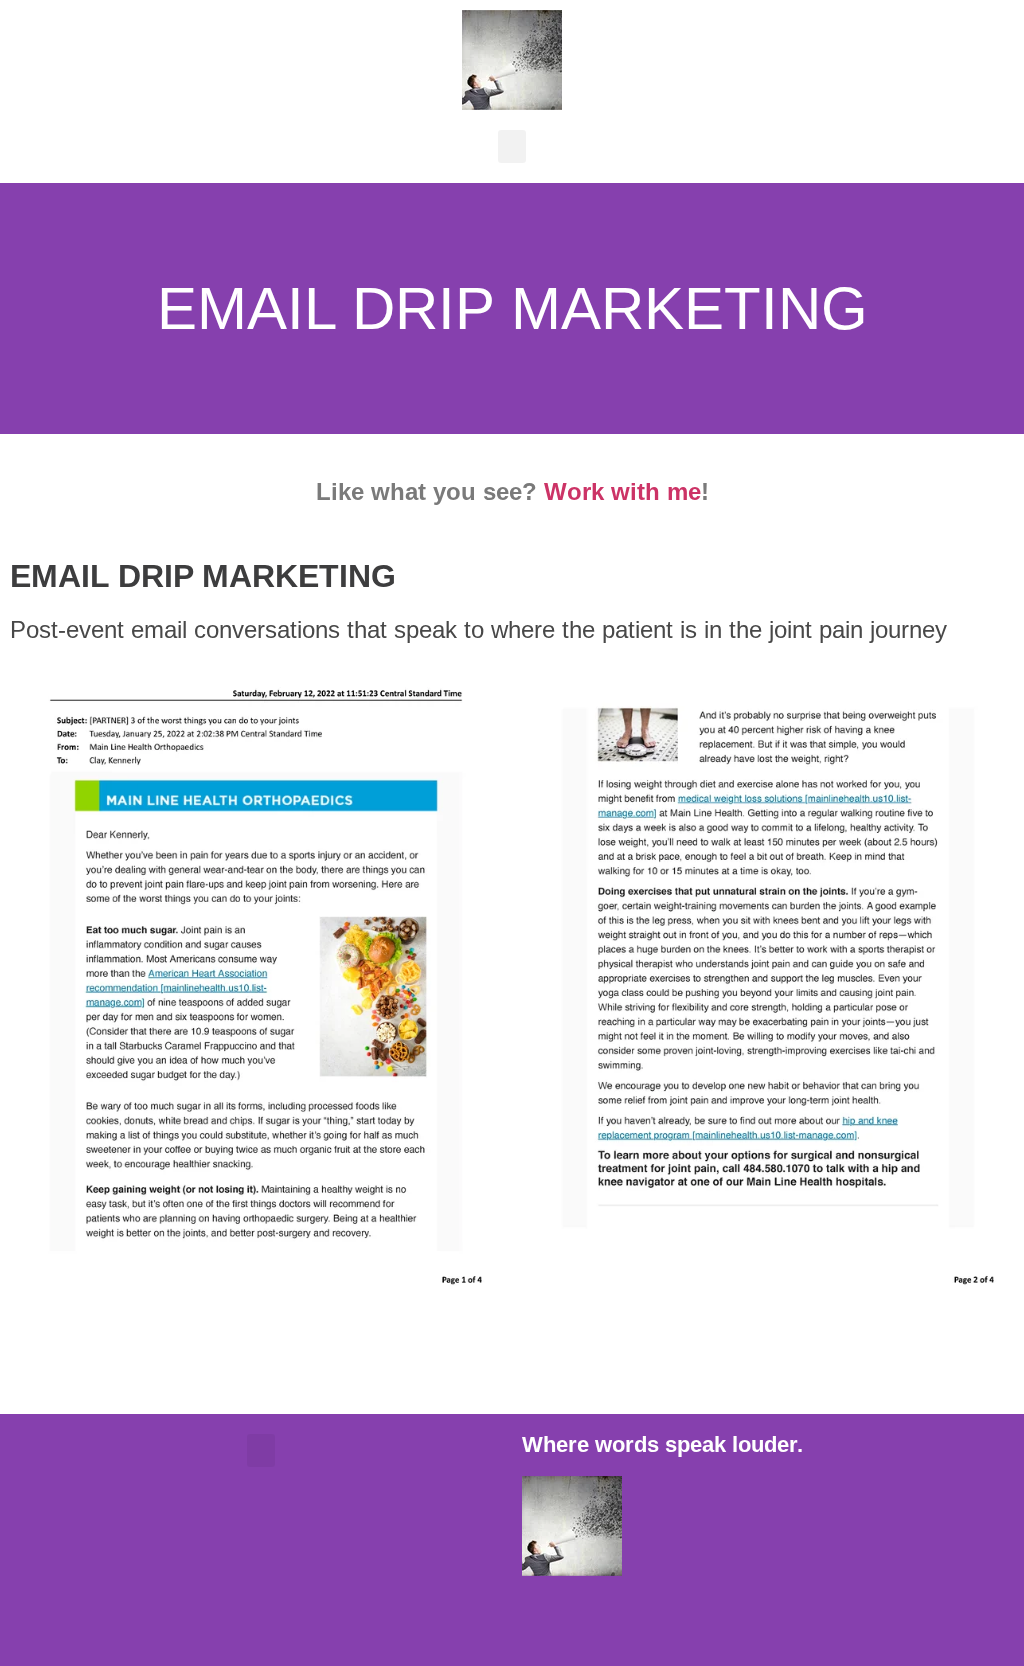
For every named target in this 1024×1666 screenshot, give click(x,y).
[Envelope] (547, 1621)
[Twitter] (602, 1621)
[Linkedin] (657, 1621)
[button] (512, 146)
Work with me (622, 491)
